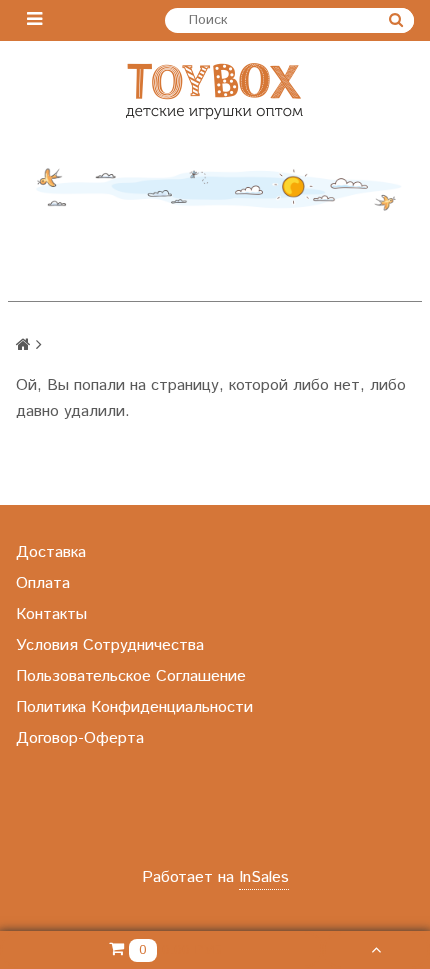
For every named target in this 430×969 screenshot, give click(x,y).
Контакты (51, 614)
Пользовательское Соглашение (131, 676)
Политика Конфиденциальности (134, 707)
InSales (264, 877)
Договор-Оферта (80, 738)
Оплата (43, 583)
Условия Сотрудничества (110, 645)
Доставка (51, 552)
